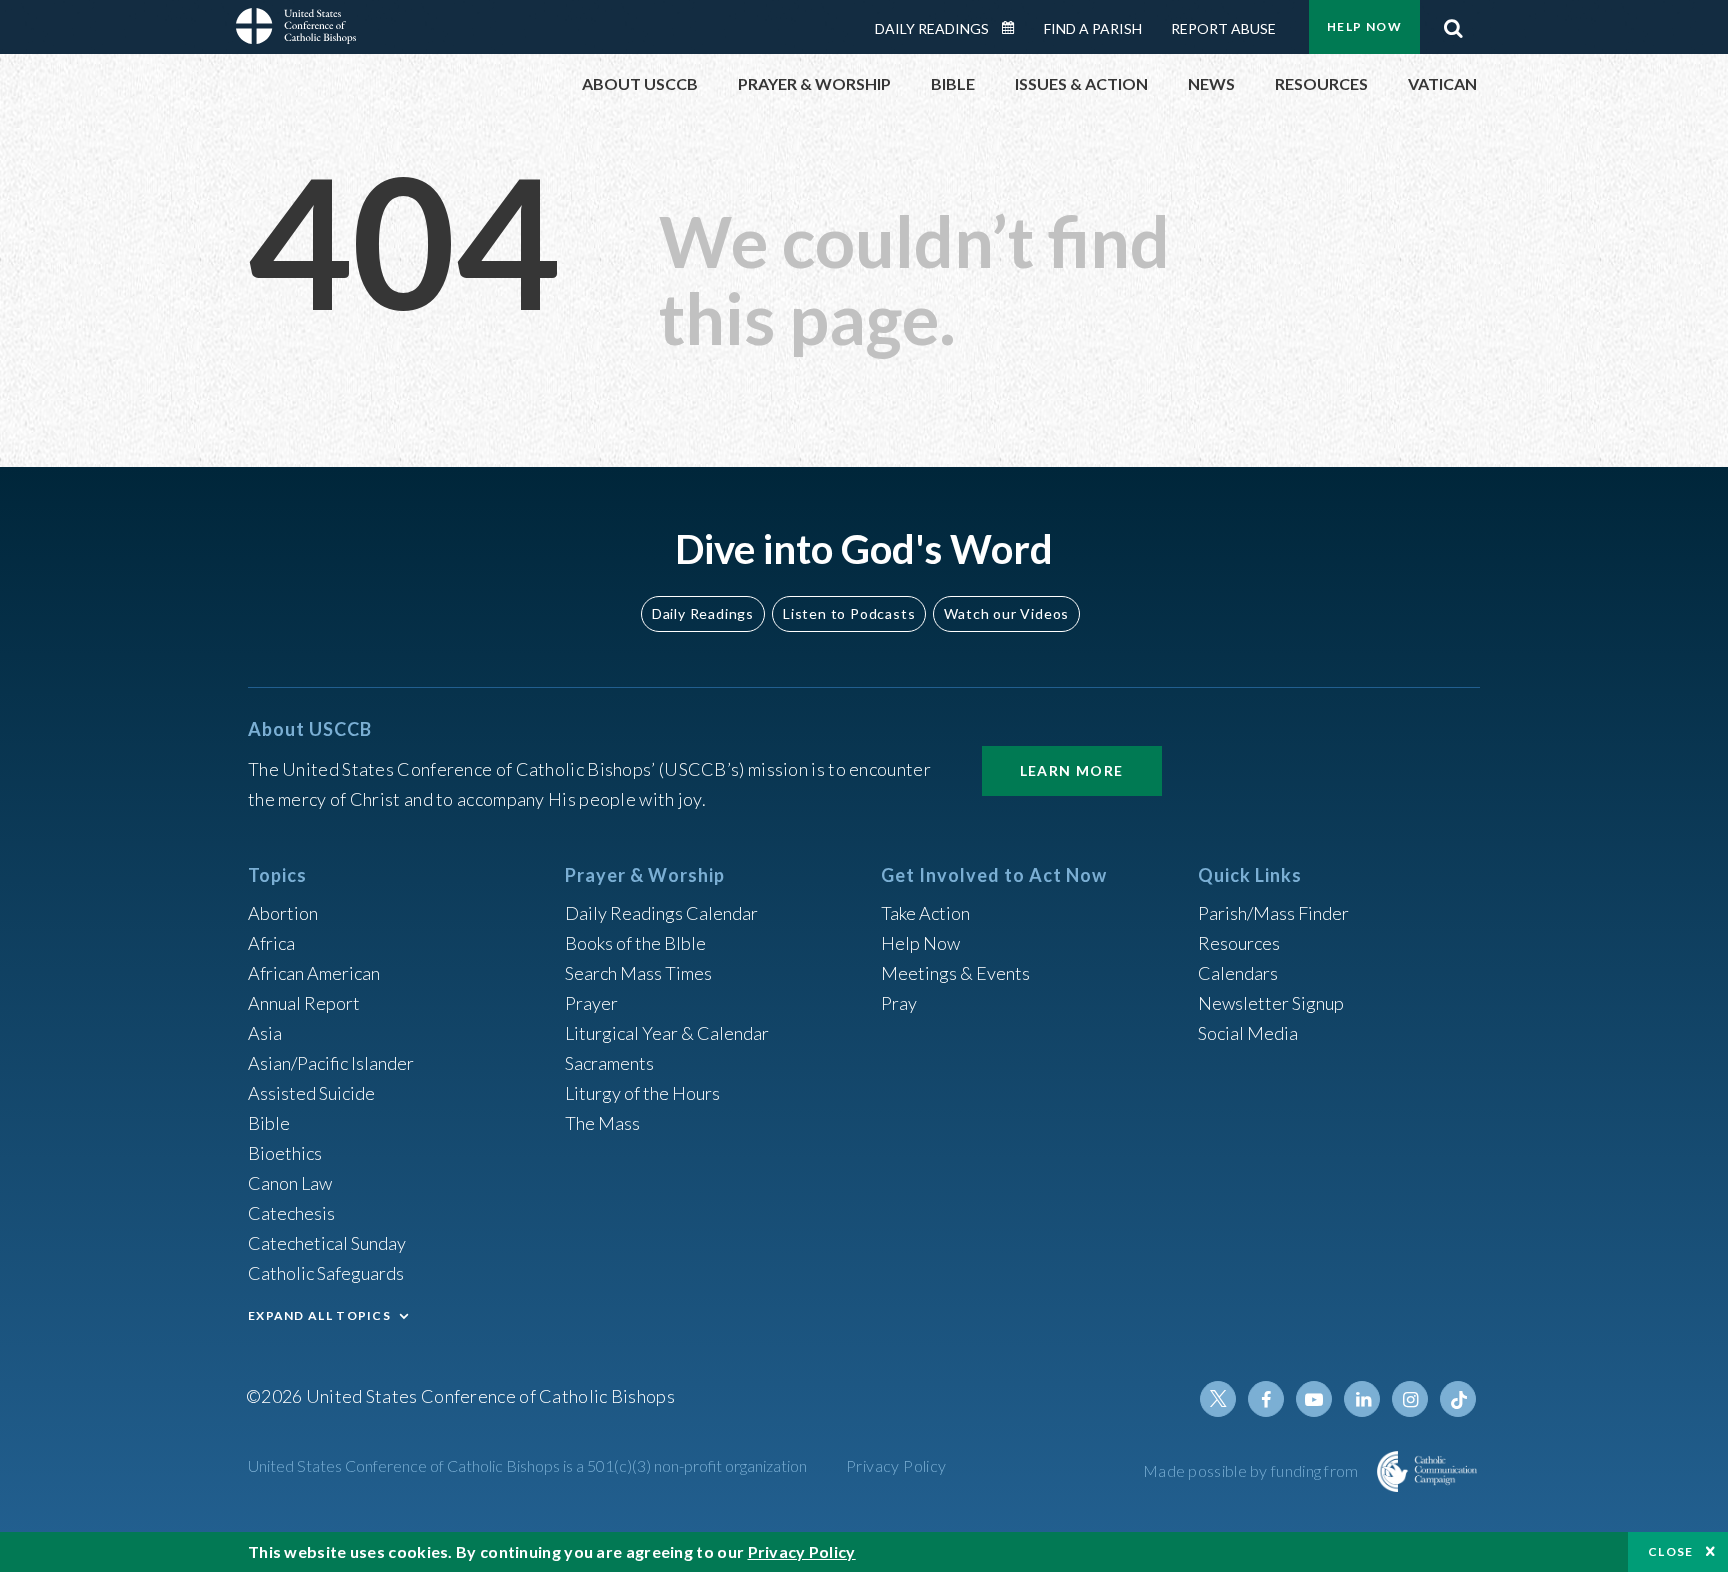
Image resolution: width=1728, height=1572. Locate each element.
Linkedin (1362, 1399)
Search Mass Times (638, 973)
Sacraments (609, 1063)
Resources (1239, 943)
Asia (265, 1033)
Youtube (1314, 1399)
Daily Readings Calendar (1015, 28)
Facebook (1266, 1399)
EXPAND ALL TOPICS (319, 1315)
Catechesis (291, 1213)
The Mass (602, 1123)
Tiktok (1458, 1399)
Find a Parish (1093, 28)
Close (1671, 1551)
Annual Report (304, 1003)
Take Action (925, 913)
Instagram (1410, 1399)
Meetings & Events (955, 973)
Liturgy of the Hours (642, 1093)
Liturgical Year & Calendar (667, 1033)
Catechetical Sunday (327, 1243)
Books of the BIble (635, 943)
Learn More (1072, 770)
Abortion (283, 913)
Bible (269, 1123)
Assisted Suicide (311, 1093)
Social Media (1248, 1033)
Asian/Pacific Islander (331, 1063)
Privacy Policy (896, 1465)
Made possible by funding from (1252, 1470)
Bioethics (285, 1153)
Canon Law (290, 1183)
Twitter (1218, 1399)
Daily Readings (932, 28)
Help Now (1364, 26)
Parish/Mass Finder (1273, 913)
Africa (271, 943)
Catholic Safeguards (326, 1273)
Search (1453, 23)
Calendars (1238, 973)
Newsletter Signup (1271, 1003)
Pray (899, 1003)
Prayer (591, 1003)
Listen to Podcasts (849, 613)
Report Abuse (1223, 28)
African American (314, 973)
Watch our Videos (1006, 613)
